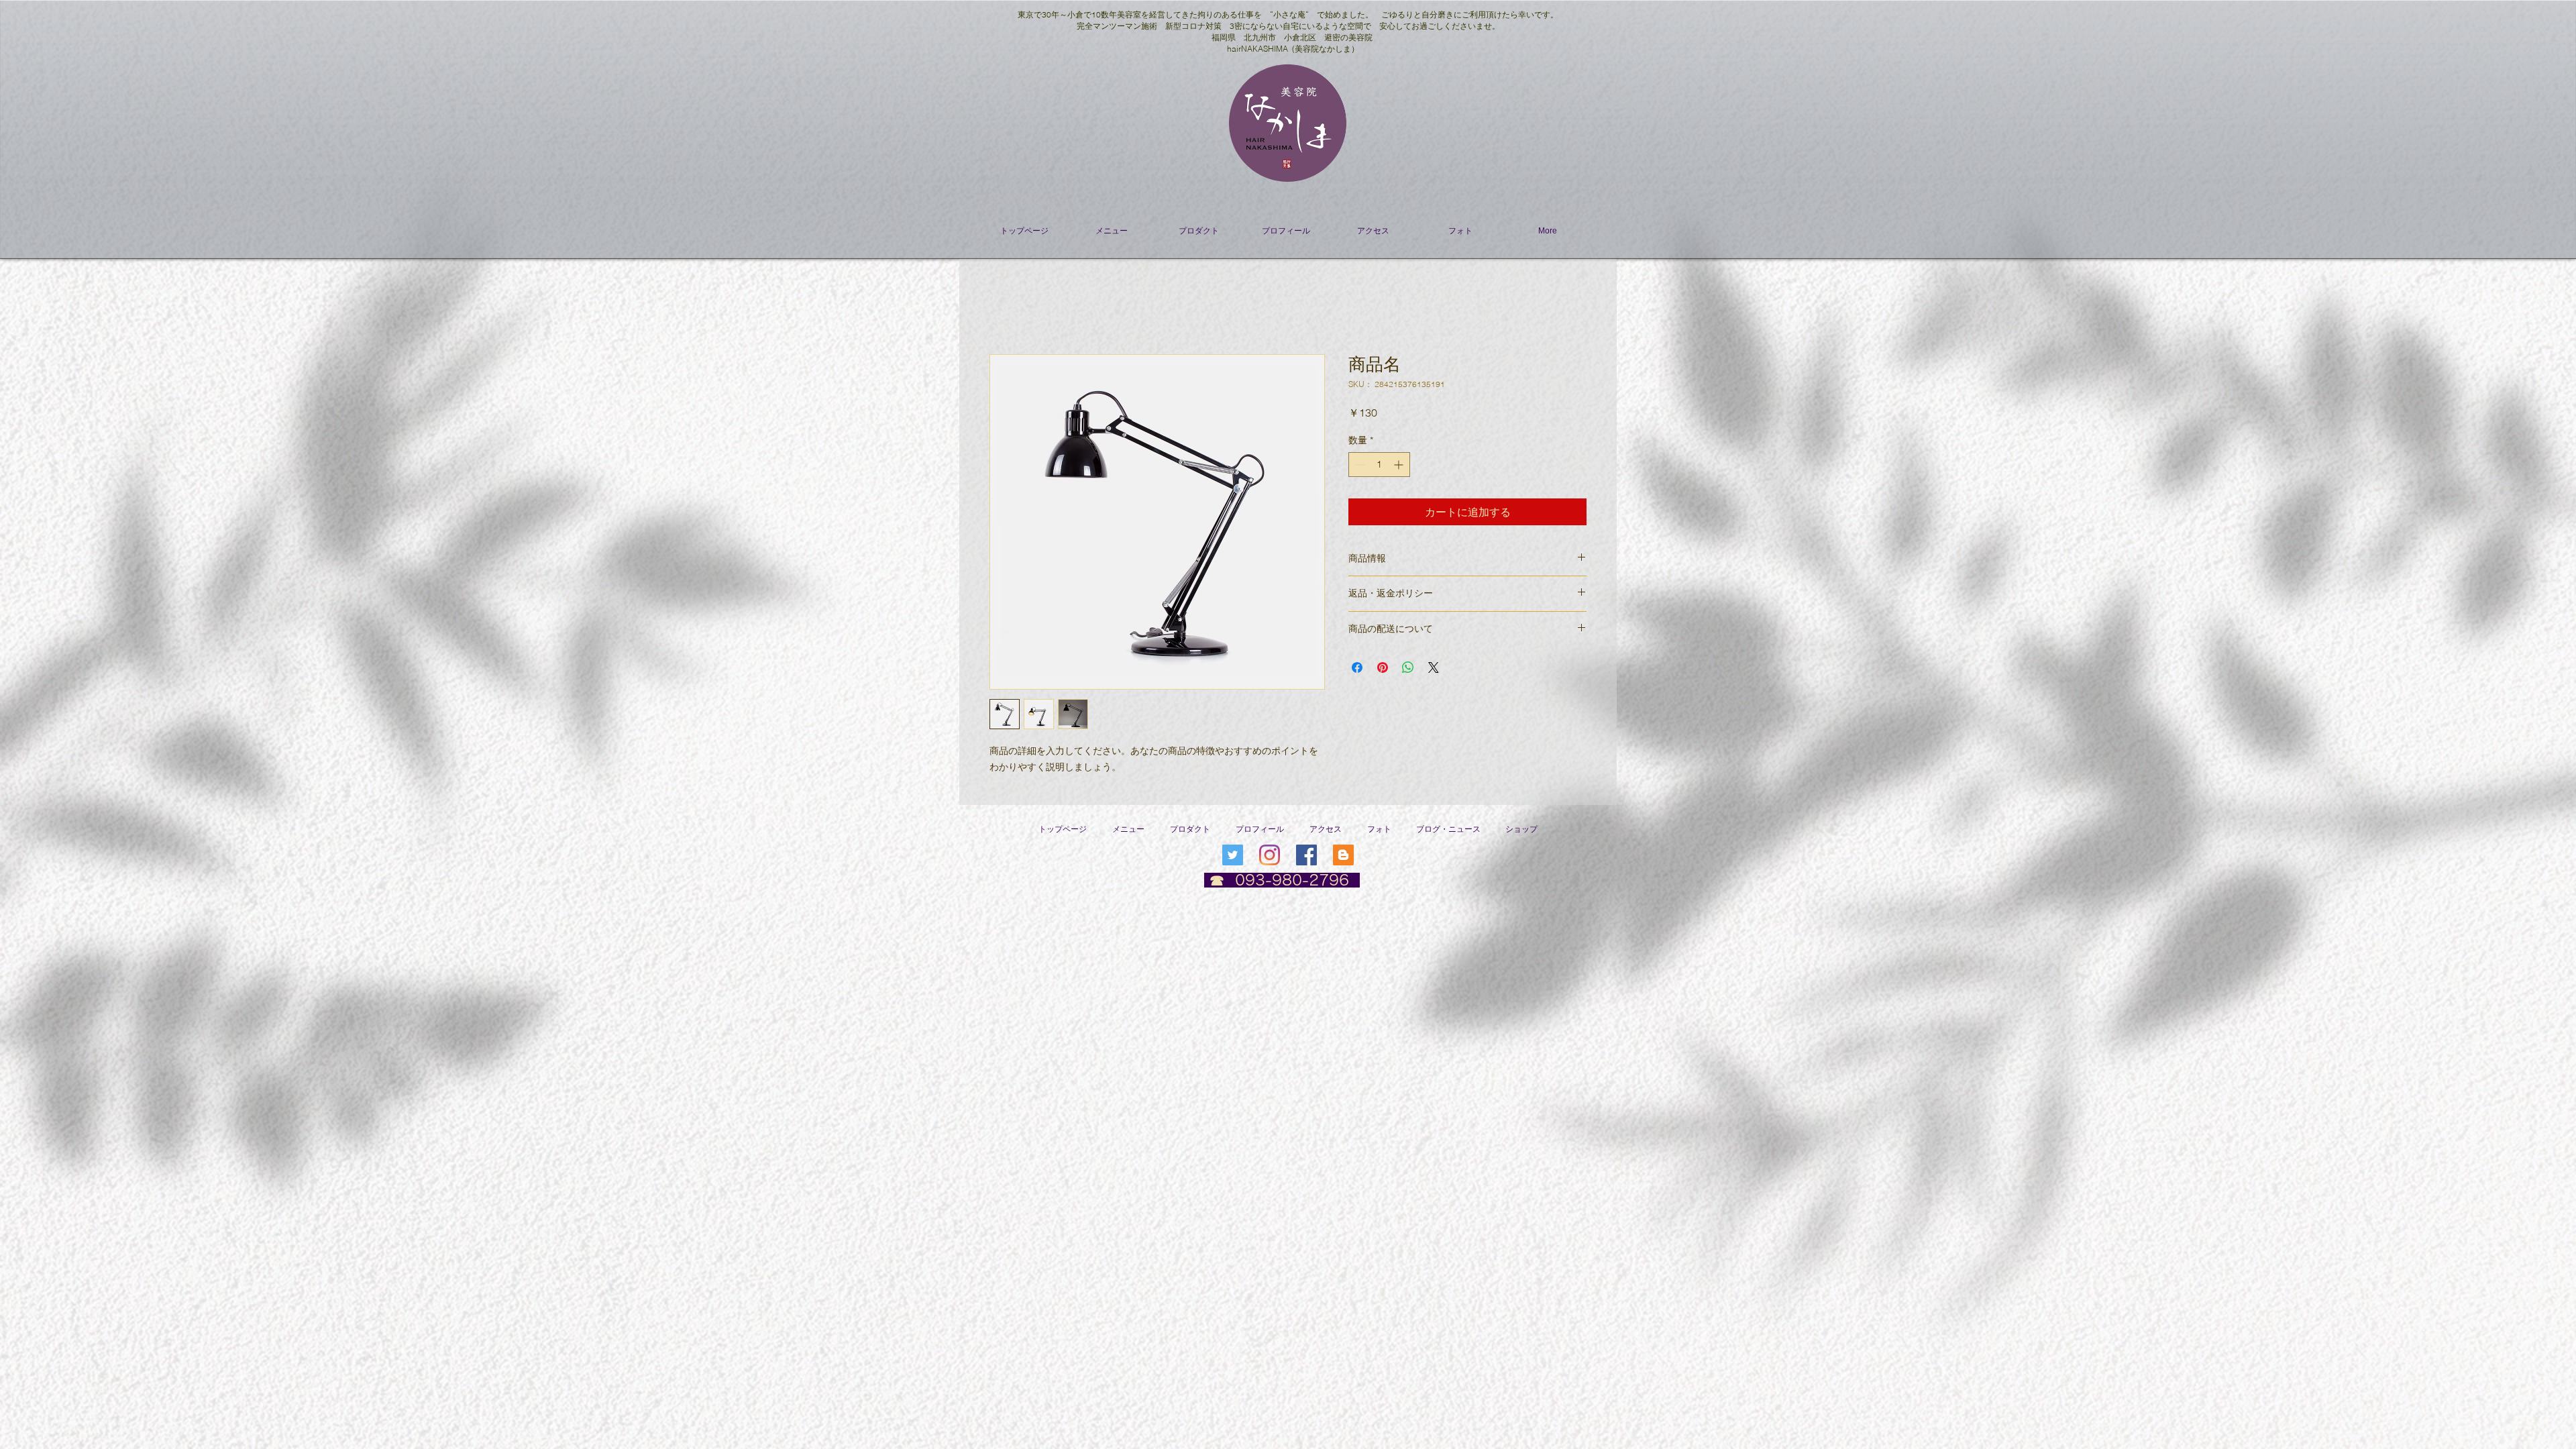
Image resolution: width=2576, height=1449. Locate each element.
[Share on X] (1434, 667)
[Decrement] (1359, 465)
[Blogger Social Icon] (1343, 855)
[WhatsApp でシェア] (1408, 667)
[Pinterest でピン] (1383, 667)
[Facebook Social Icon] (1306, 855)
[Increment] (1400, 465)
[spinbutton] (1379, 465)
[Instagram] (1270, 855)
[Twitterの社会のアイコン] (1233, 855)
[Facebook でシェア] (1357, 667)
